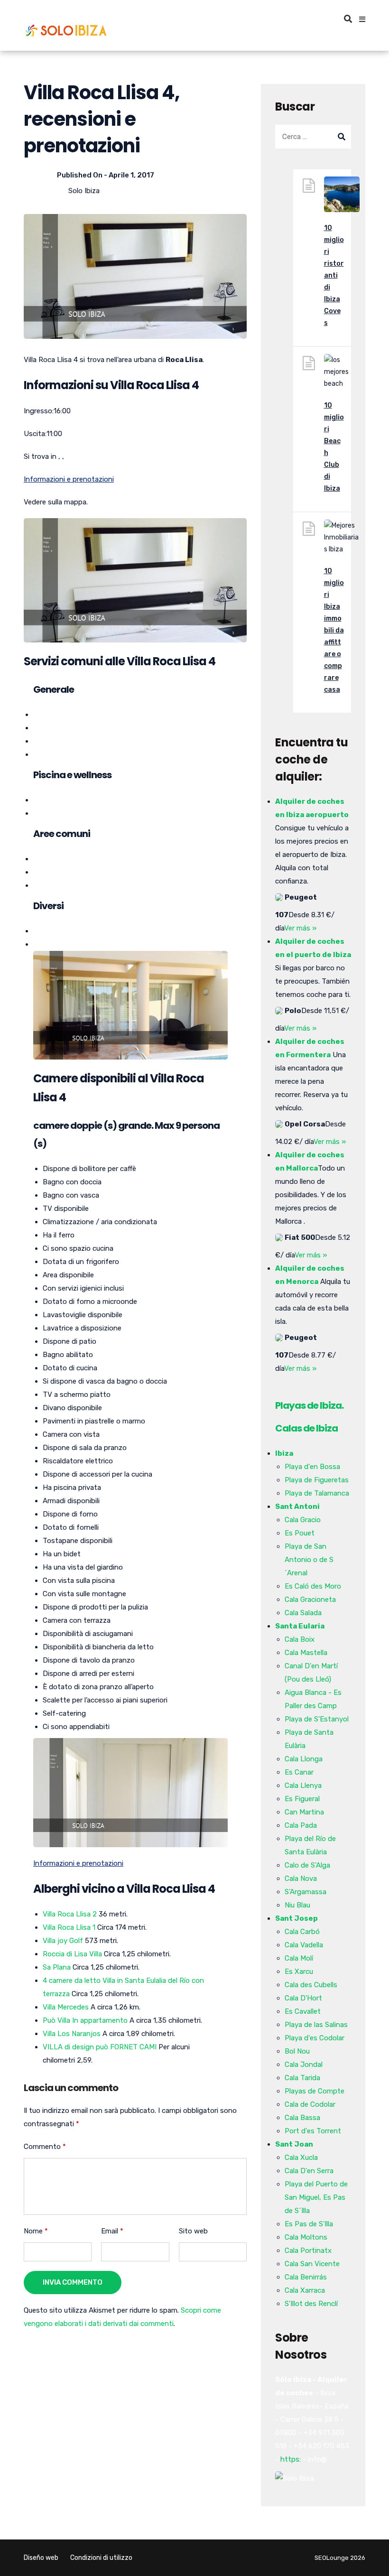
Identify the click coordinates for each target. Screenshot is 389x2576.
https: (291, 2459)
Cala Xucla (301, 2158)
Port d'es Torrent (313, 2131)
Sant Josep (296, 1918)
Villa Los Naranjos (72, 2034)
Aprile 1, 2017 (131, 175)
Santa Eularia (300, 1626)
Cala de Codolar (310, 2104)
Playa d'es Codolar (315, 2038)
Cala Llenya (303, 1786)
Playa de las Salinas (316, 2025)
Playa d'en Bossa (312, 1467)
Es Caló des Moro (313, 1586)
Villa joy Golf (63, 1941)
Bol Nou (297, 2051)
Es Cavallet (303, 2011)
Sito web (193, 2231)
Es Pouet (300, 1533)
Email (112, 2231)
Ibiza (284, 1453)
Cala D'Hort (303, 1998)
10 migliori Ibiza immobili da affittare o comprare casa (334, 630)
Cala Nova (301, 1879)
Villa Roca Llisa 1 (69, 1927)
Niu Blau (297, 1905)
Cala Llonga (304, 1759)
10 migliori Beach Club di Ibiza (334, 447)
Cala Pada (301, 1825)
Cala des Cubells (311, 1985)
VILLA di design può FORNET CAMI (100, 2047)
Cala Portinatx (308, 2251)
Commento (45, 2147)
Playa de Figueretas (317, 1480)
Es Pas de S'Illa (309, 2224)
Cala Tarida (302, 2078)
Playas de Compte (315, 2091)
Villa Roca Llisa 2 (70, 1914)
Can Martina (304, 1812)
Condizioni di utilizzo (101, 2558)
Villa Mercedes (66, 2007)
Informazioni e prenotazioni (69, 479)
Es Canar (299, 1772)
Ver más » (300, 928)
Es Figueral (302, 1799)
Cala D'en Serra (309, 2171)
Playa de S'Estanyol (317, 1719)
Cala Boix (300, 1639)
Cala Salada (303, 1613)
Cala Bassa (302, 2118)
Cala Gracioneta (310, 1600)
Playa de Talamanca (317, 1493)
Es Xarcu (299, 1972)
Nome (36, 2231)
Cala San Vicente (312, 2264)
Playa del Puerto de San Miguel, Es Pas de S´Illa (316, 2197)
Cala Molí (299, 1958)
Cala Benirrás (306, 2277)
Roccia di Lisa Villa (72, 1954)
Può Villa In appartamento (85, 2020)
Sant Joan (294, 2144)
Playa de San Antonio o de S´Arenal (309, 1560)
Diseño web (41, 2558)
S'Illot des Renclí (311, 2304)
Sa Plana (57, 1967)
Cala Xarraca (305, 2290)
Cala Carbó (302, 1932)
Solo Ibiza (84, 191)
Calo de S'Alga (307, 1865)
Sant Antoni (297, 1507)
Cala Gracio (303, 1520)
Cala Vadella (304, 1945)
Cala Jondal (304, 2065)
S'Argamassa (306, 1892)
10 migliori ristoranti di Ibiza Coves (334, 275)
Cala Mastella (306, 1653)
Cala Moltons (306, 2237)
